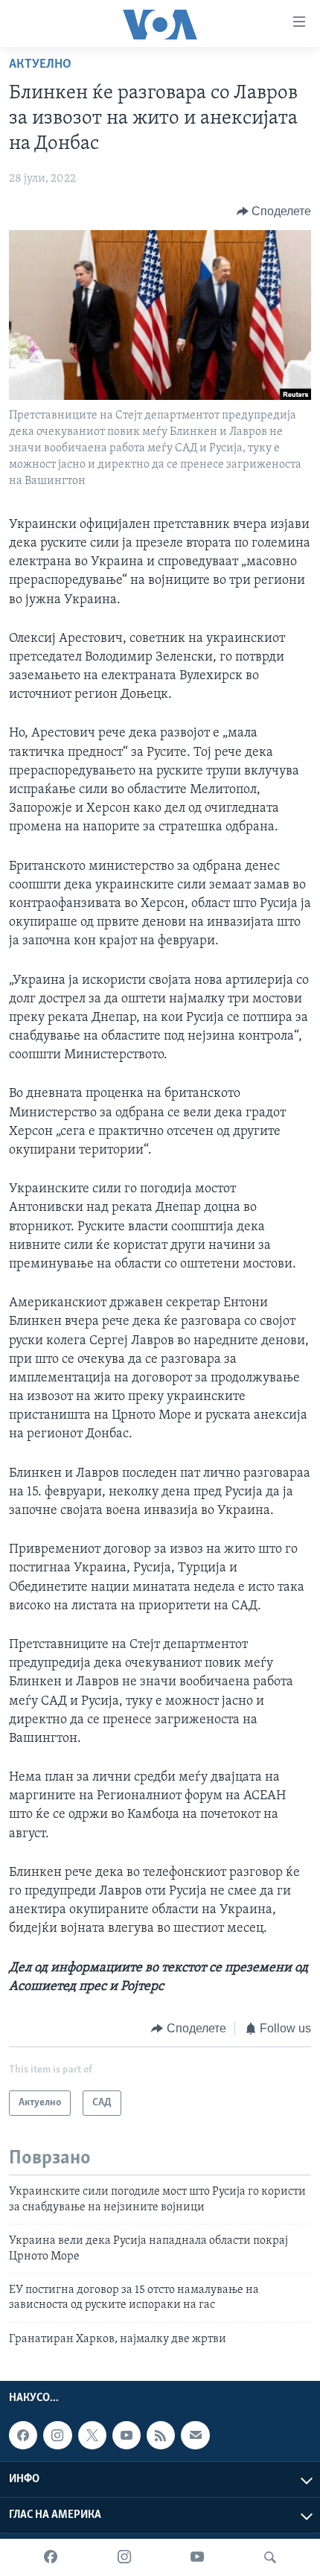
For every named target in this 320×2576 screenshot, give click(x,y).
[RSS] (161, 2435)
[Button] (274, 212)
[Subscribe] (195, 2435)
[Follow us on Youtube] (127, 2435)
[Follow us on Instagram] (57, 2435)
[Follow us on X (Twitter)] (92, 2435)
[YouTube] (197, 2557)
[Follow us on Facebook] (23, 2435)
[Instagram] (124, 2557)
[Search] (270, 2557)
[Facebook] (51, 2557)
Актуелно (40, 65)
